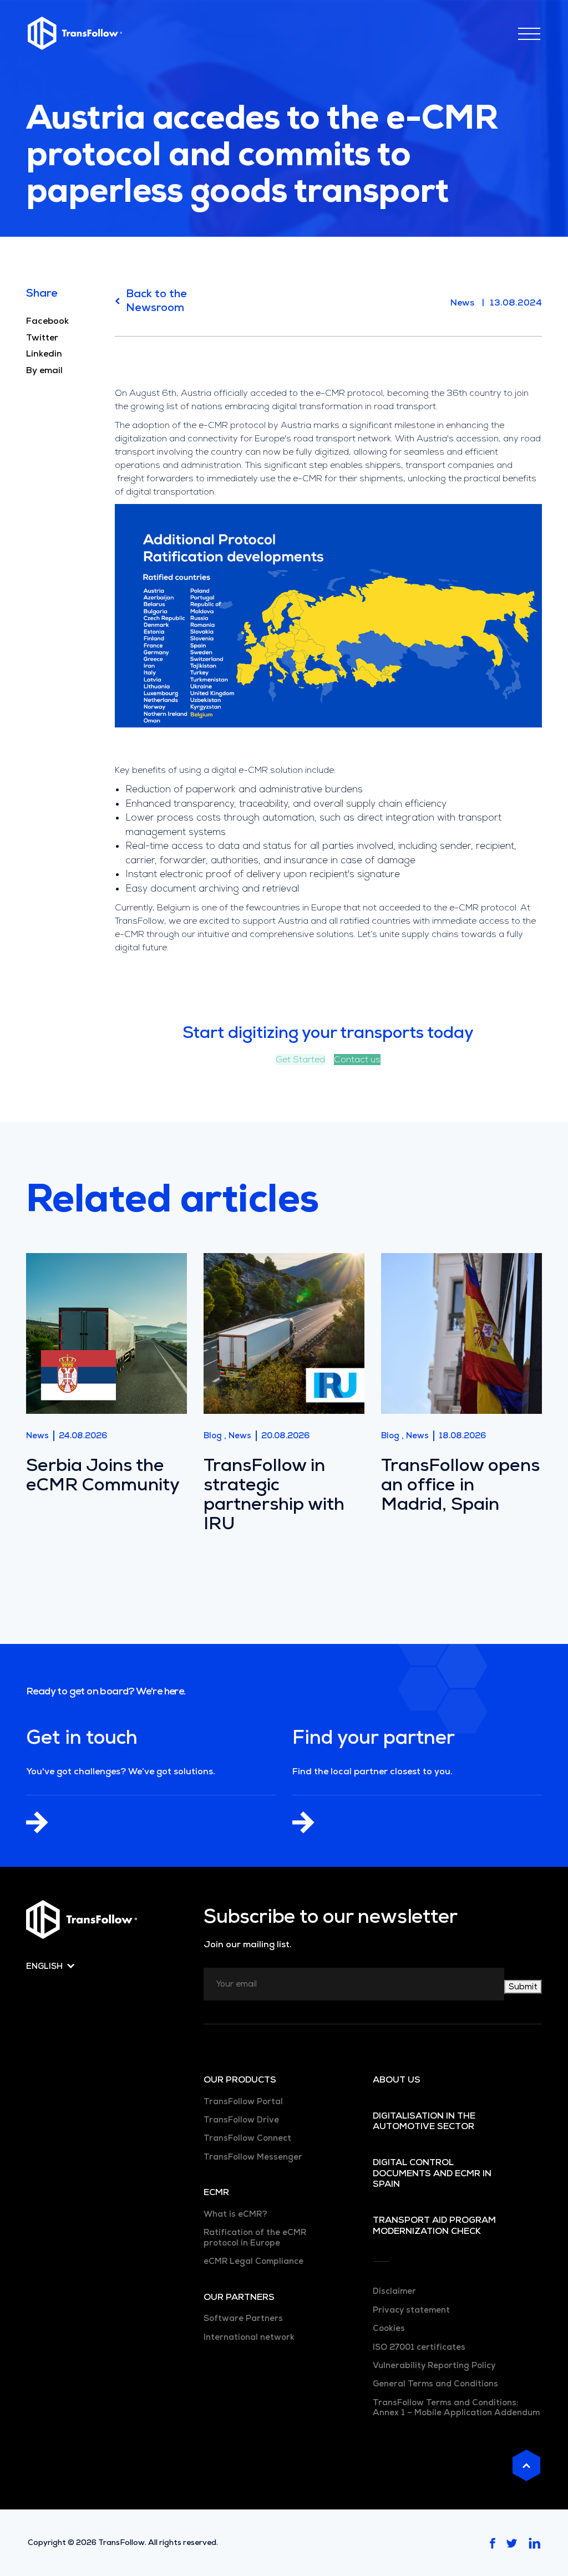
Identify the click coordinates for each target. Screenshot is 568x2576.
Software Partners (243, 2318)
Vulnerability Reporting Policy (434, 2365)
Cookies (389, 2328)
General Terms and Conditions (435, 2384)
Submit (523, 1987)
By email (44, 370)
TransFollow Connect (247, 2138)
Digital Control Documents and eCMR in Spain (432, 2173)
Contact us (357, 1060)
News (462, 302)
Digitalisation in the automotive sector (424, 2121)
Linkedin (44, 354)
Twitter (42, 338)
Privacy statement (411, 2310)
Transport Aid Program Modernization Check (434, 2225)
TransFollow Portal (243, 2101)
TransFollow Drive (241, 2120)
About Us (397, 2080)
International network (249, 2337)
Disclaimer (394, 2291)
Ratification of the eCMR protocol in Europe (255, 2237)
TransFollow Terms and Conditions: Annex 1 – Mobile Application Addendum (456, 2407)
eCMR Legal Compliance (253, 2261)
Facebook (47, 321)
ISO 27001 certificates (419, 2347)
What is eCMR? (235, 2214)
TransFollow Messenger (253, 2157)
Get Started (300, 1060)
